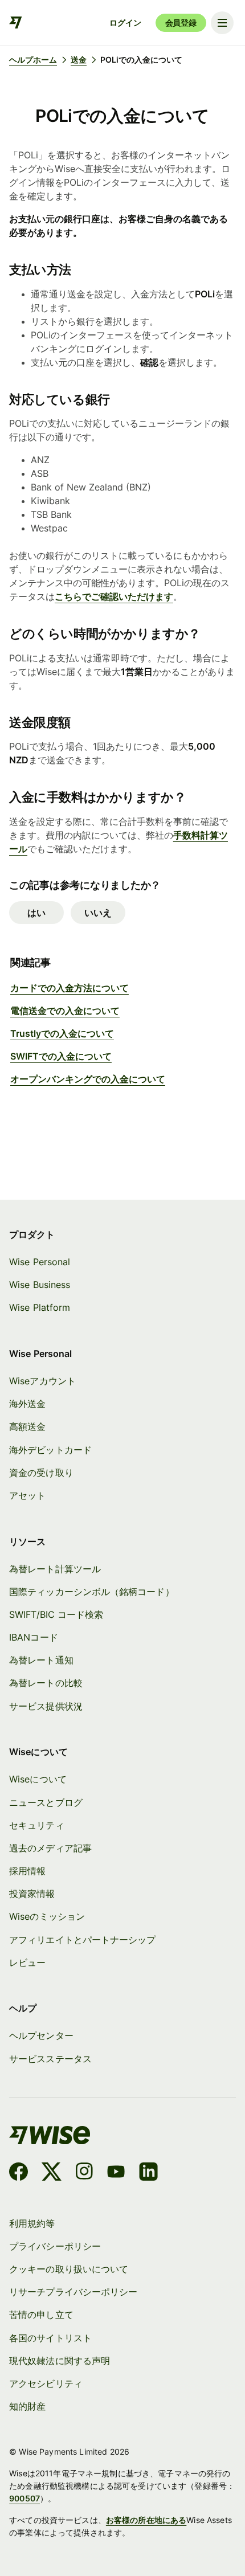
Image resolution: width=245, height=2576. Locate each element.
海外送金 (27, 1404)
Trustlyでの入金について (62, 1033)
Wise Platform (40, 1307)
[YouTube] (116, 2173)
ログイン (125, 23)
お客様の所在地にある (146, 2520)
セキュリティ (36, 1825)
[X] (52, 2173)
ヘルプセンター (41, 2035)
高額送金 (27, 1426)
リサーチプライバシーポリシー (73, 2292)
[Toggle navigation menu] (222, 23)
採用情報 (27, 1871)
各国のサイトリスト (50, 2338)
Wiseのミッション (47, 1916)
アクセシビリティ (46, 2383)
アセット (27, 1495)
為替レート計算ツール (55, 1569)
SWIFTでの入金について (61, 1056)
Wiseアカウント (42, 1381)
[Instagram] (84, 2173)
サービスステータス (50, 2059)
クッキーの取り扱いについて (69, 2269)
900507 (24, 2498)
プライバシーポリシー (55, 2246)
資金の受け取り (41, 1473)
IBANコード (34, 1637)
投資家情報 (32, 1894)
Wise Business (40, 1285)
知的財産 (27, 2406)
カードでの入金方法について (70, 988)
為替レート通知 (41, 1660)
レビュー (27, 1962)
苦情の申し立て (41, 2315)
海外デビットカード (50, 1450)
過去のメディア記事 (50, 1848)
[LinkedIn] (148, 2173)
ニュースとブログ (46, 1802)
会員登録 (181, 23)
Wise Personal (40, 1262)
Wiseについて (38, 1779)
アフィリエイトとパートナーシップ (82, 1940)
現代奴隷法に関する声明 (60, 2361)
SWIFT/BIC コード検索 (56, 1614)
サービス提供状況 (46, 1706)
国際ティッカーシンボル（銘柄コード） (91, 1592)
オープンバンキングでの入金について (88, 1079)
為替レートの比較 (46, 1683)
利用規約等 (32, 2223)
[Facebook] (19, 2173)
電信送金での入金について (65, 1011)
